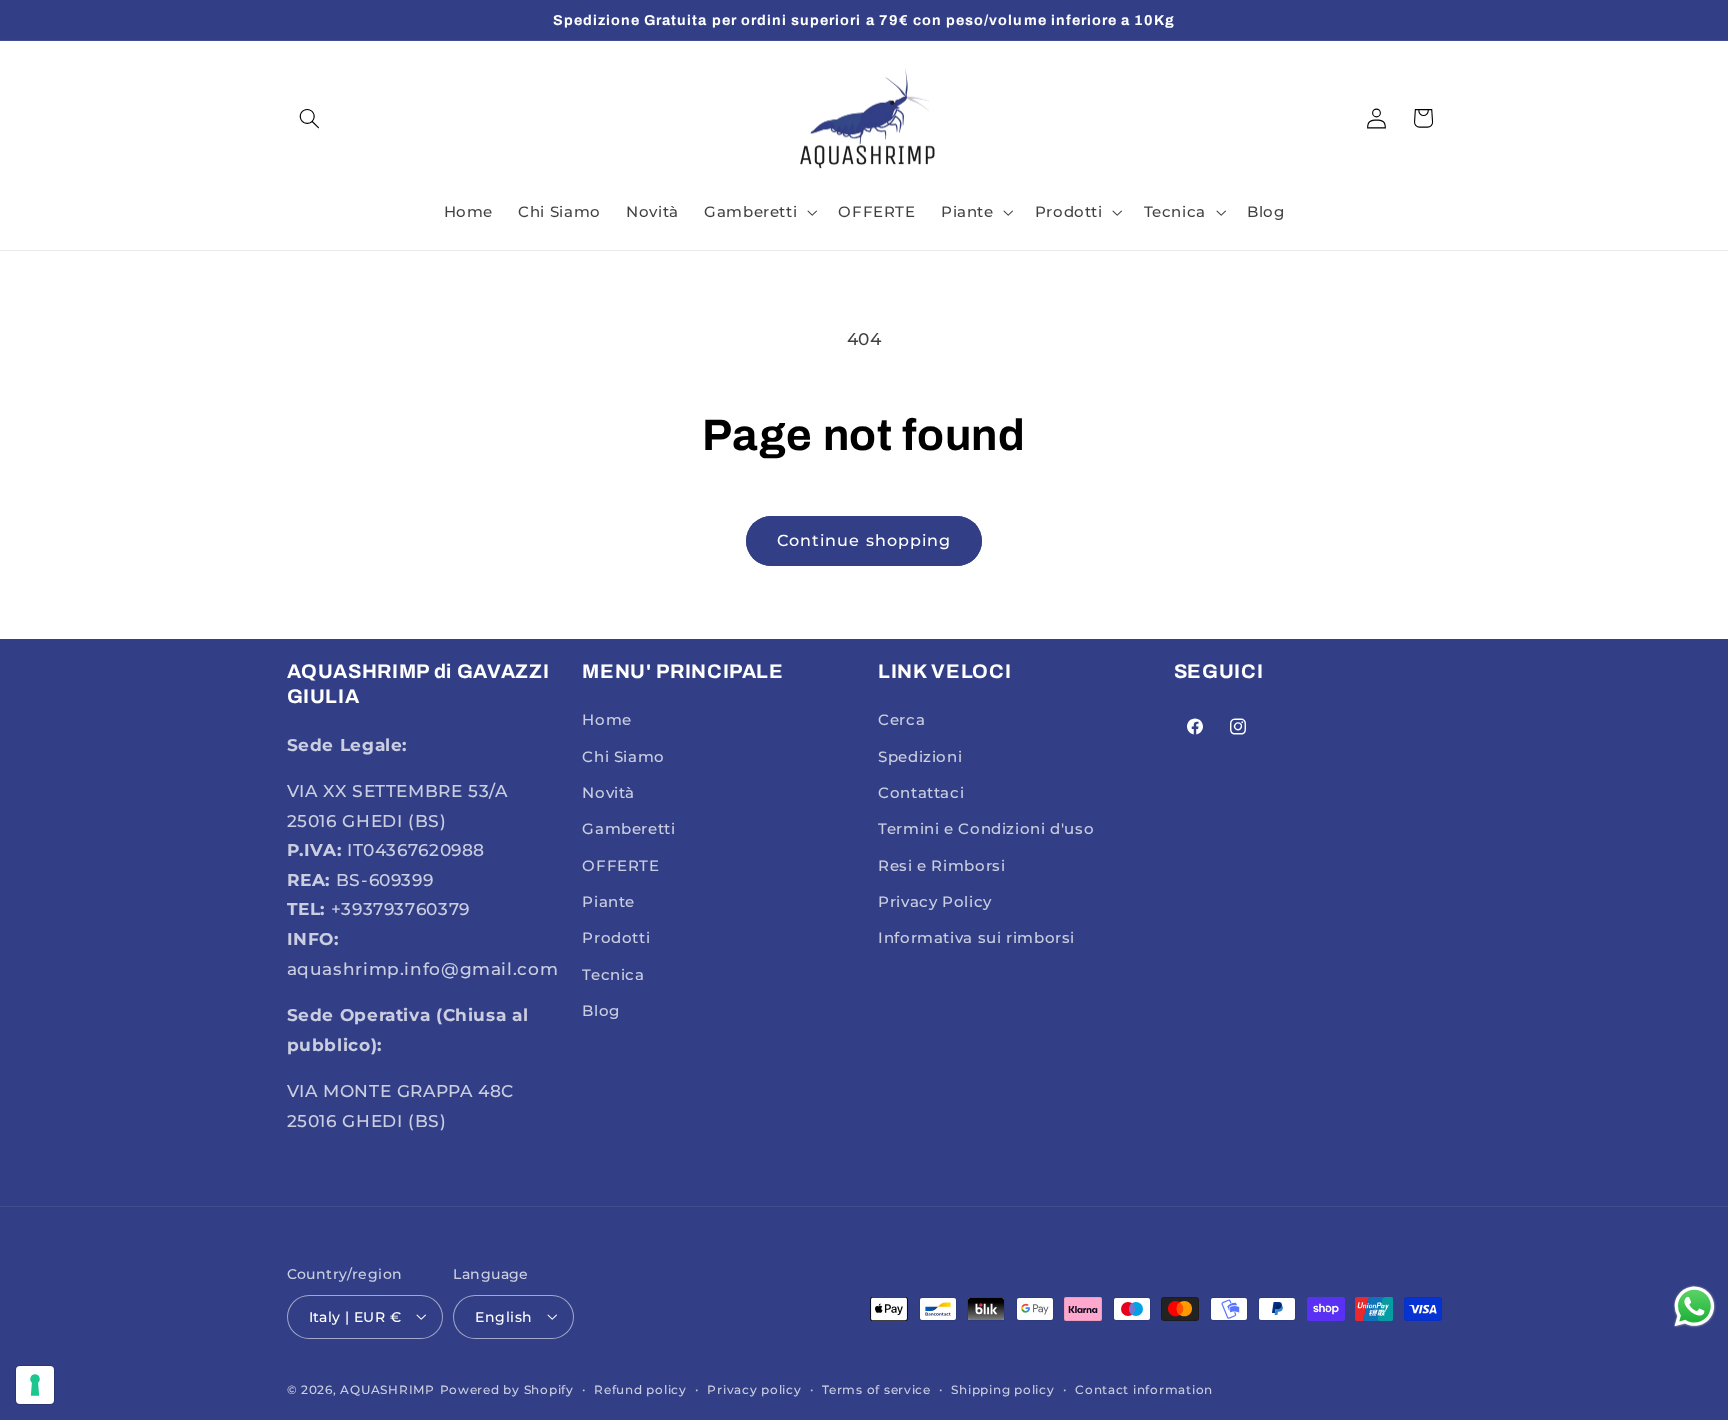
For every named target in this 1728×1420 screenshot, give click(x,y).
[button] (310, 118)
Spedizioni (920, 757)
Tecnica (613, 975)
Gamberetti (628, 830)
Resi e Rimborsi (941, 866)
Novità (608, 793)
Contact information (1144, 1389)
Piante (608, 902)
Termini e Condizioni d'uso (986, 830)
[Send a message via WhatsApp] (1694, 1306)
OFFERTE (620, 866)
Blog (601, 1012)
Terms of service (876, 1389)
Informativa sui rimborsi (976, 939)
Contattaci (921, 793)
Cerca (901, 720)
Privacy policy (754, 1389)
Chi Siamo (623, 757)
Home (607, 720)
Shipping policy (1002, 1389)
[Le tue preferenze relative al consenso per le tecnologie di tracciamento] (35, 1385)
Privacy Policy (935, 902)
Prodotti (616, 939)
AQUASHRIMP (387, 1389)
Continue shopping (864, 540)
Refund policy (640, 1389)
